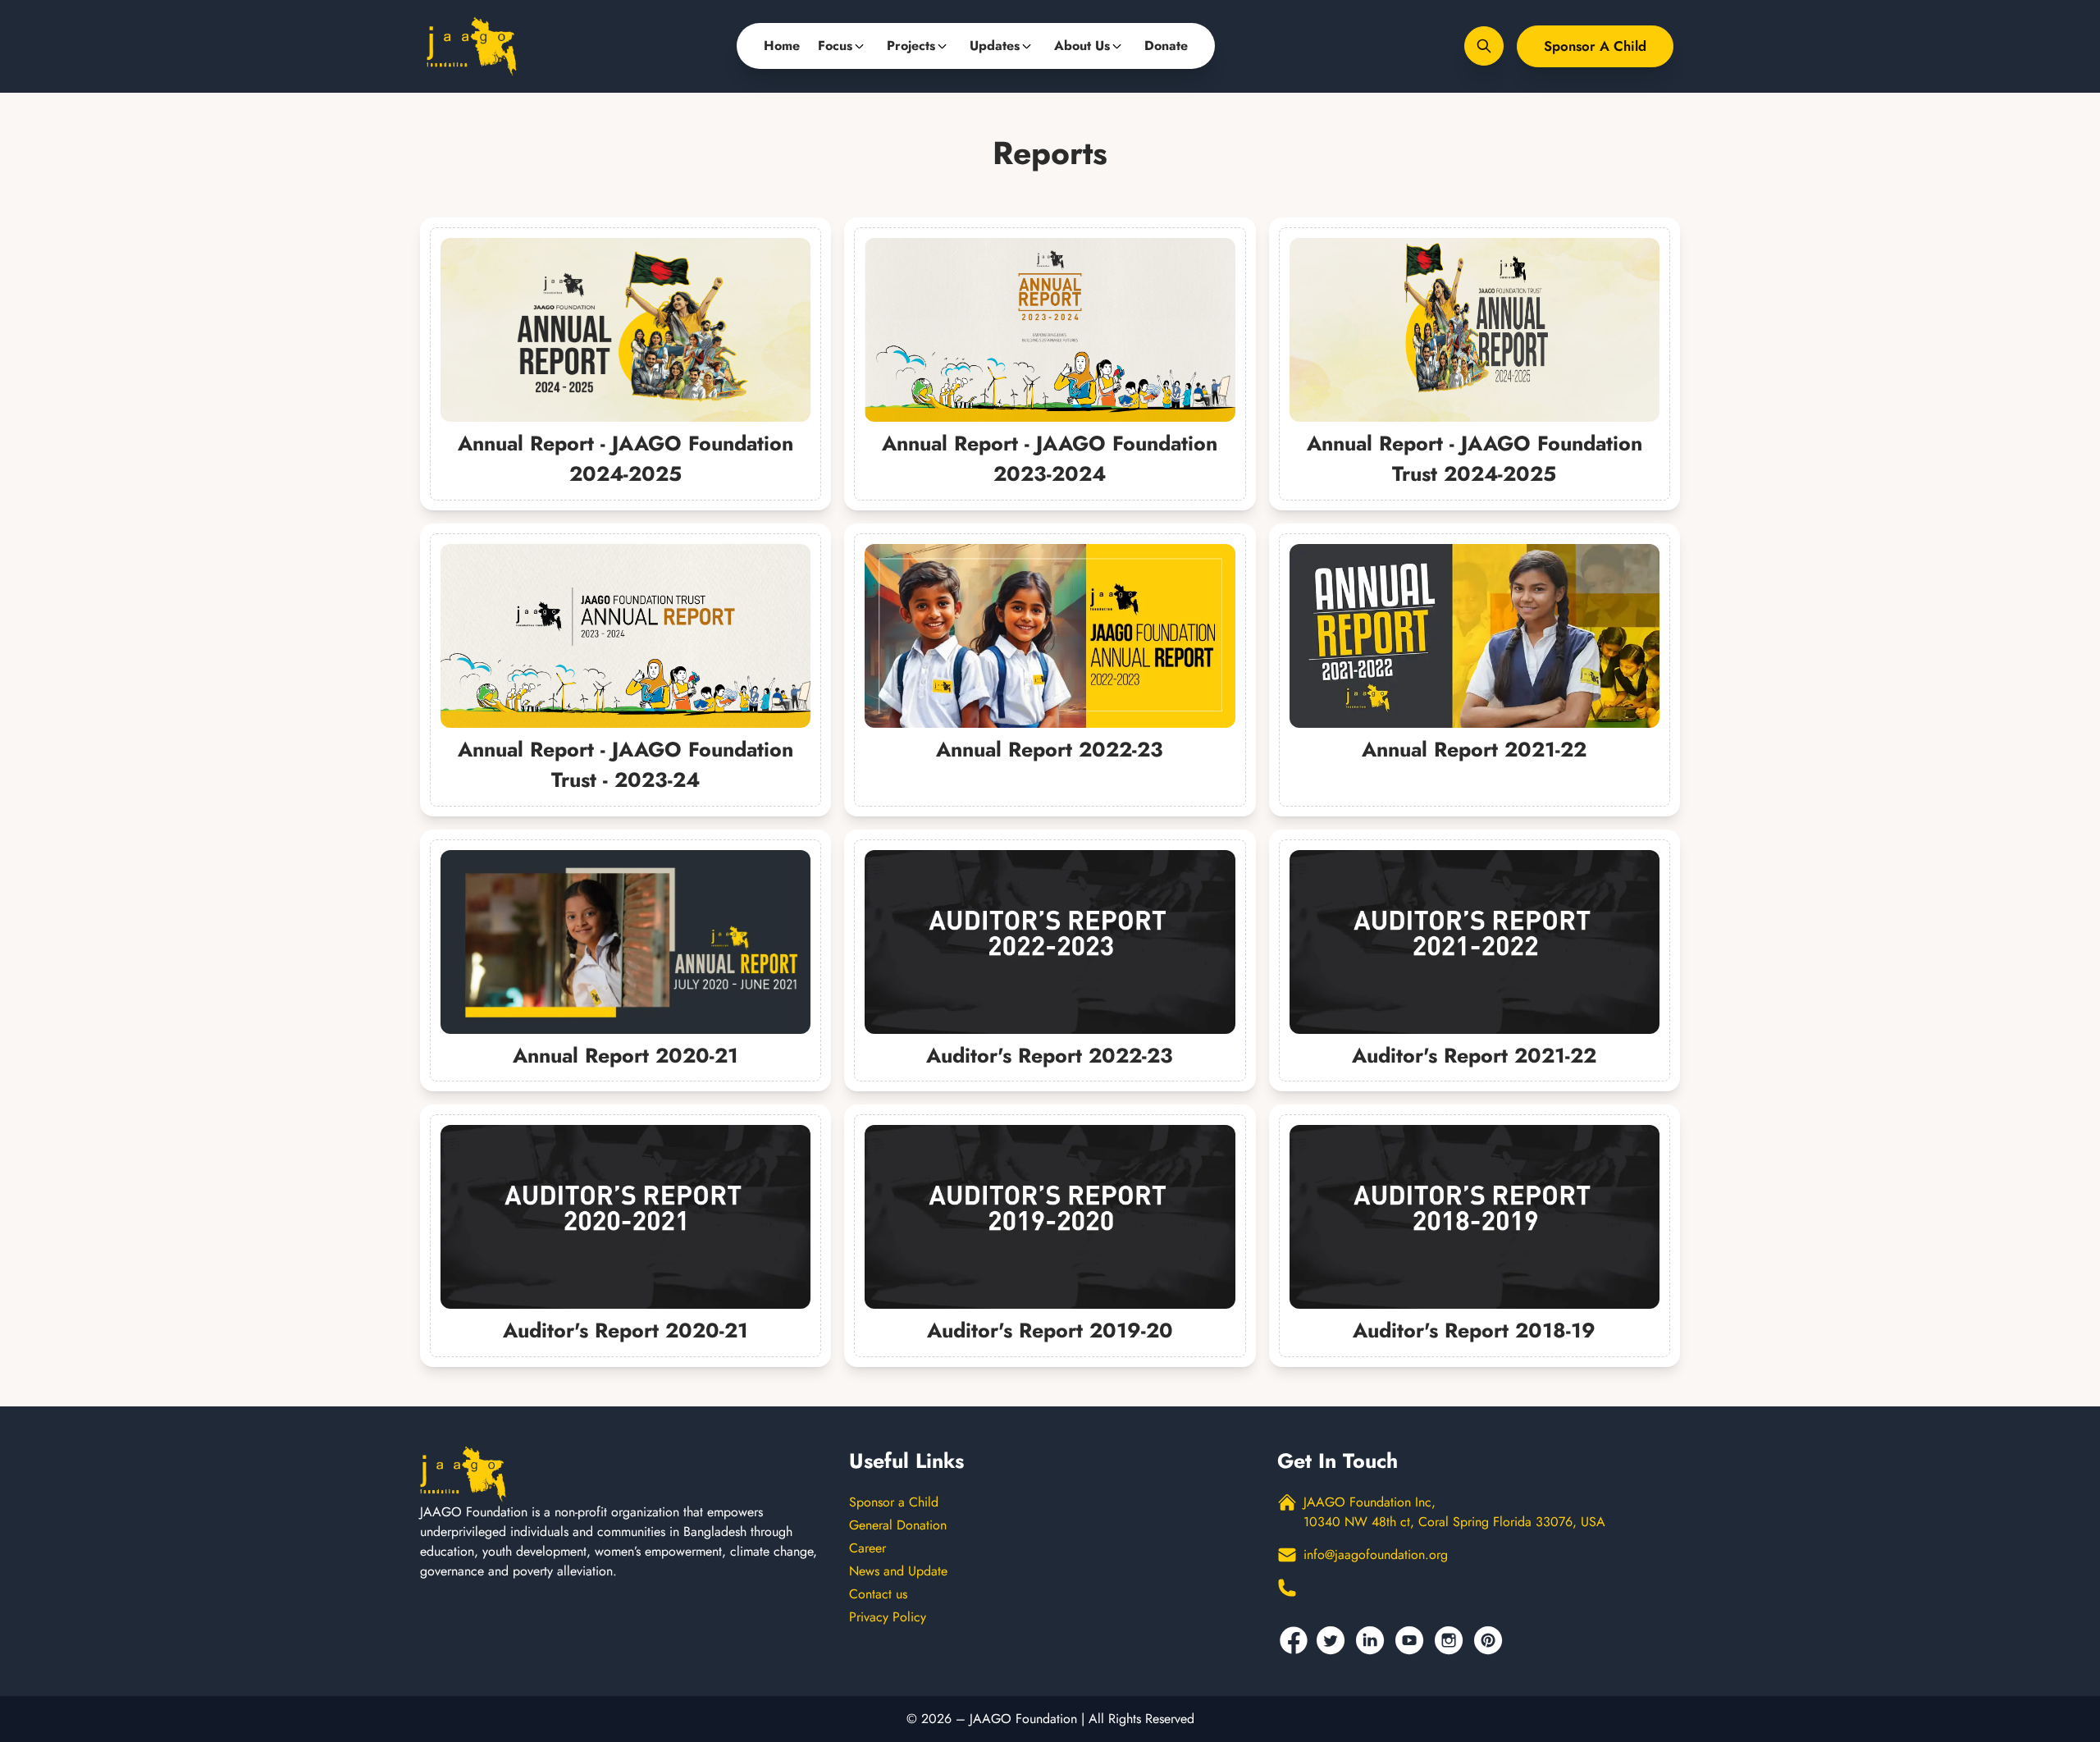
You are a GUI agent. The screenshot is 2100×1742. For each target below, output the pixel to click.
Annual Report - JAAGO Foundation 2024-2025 (625, 459)
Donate (1166, 46)
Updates (995, 46)
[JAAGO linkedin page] (1372, 1640)
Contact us (878, 1594)
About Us (1082, 46)
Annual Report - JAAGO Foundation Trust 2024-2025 (1475, 459)
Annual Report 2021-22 (1474, 749)
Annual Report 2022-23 (1050, 749)
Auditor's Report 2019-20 (1050, 1330)
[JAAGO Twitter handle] (1333, 1640)
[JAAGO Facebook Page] (1294, 1640)
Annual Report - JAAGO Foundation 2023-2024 (1050, 459)
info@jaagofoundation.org (1376, 1555)
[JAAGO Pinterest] (1491, 1640)
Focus (835, 46)
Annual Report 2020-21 (625, 1055)
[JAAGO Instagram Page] (1451, 1640)
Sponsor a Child (1595, 46)
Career (867, 1548)
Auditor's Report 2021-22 (1474, 1055)
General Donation (898, 1525)
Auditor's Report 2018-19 (1474, 1330)
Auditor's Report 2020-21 (625, 1330)
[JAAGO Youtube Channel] (1412, 1640)
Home (782, 46)
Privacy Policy (888, 1617)
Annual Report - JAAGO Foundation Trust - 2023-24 (625, 765)
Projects (911, 46)
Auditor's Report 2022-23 (1050, 1055)
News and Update (898, 1571)
